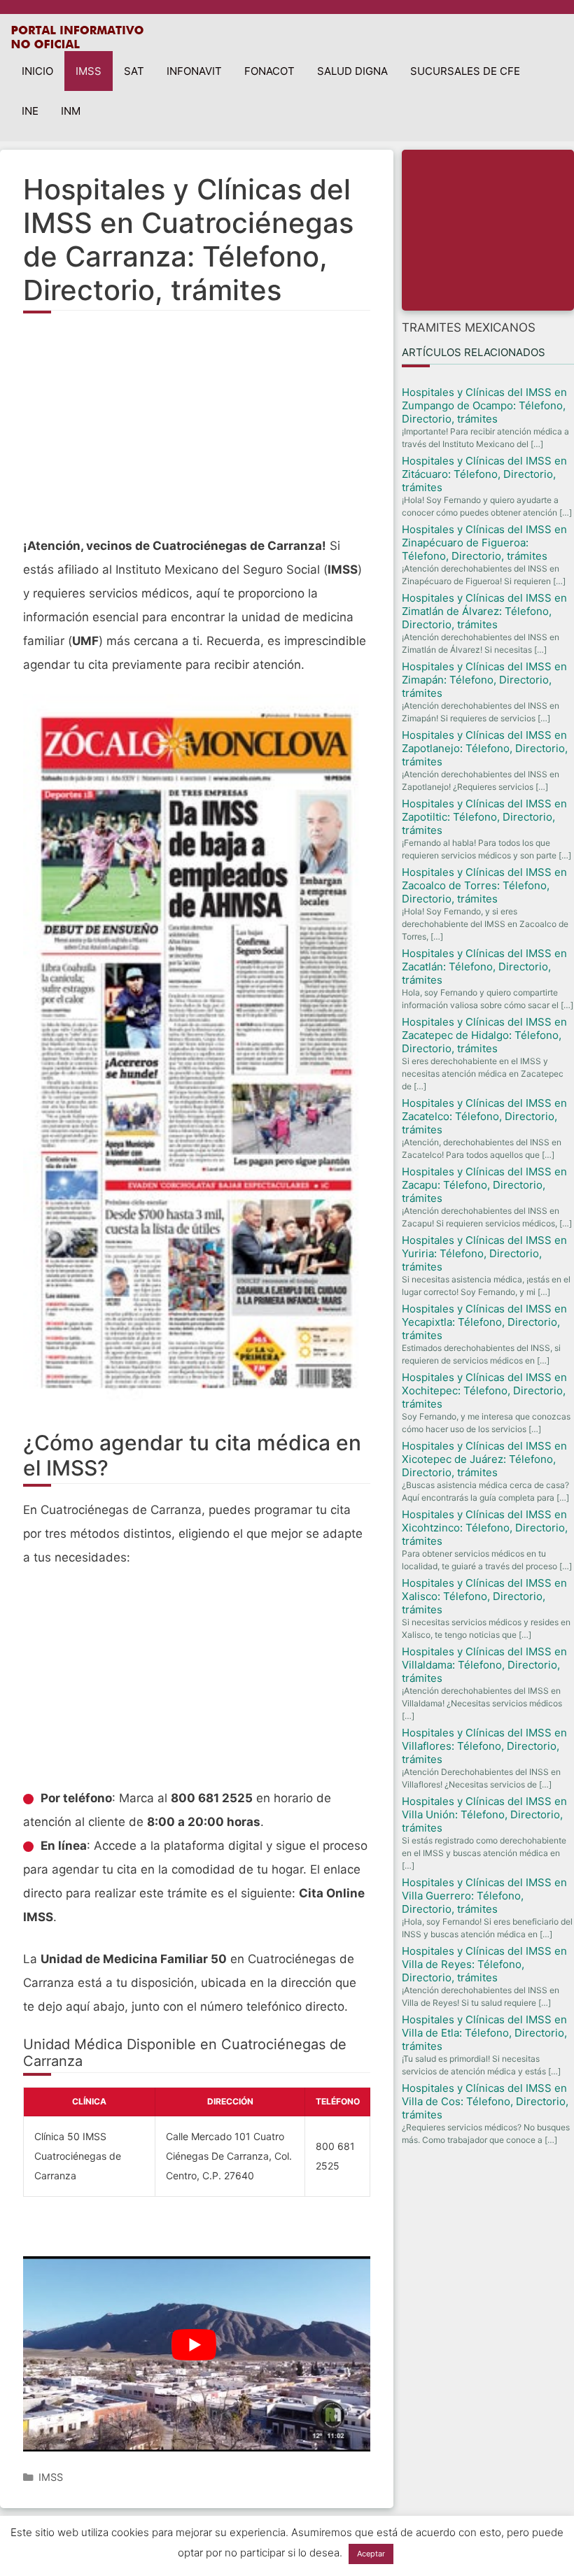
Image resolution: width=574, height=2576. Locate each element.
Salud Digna (352, 71)
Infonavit (194, 71)
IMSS (89, 71)
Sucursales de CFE (465, 71)
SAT (134, 71)
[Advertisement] (197, 432)
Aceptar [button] (371, 2554)
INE (30, 111)
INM (71, 111)
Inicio (37, 71)
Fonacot (269, 71)
